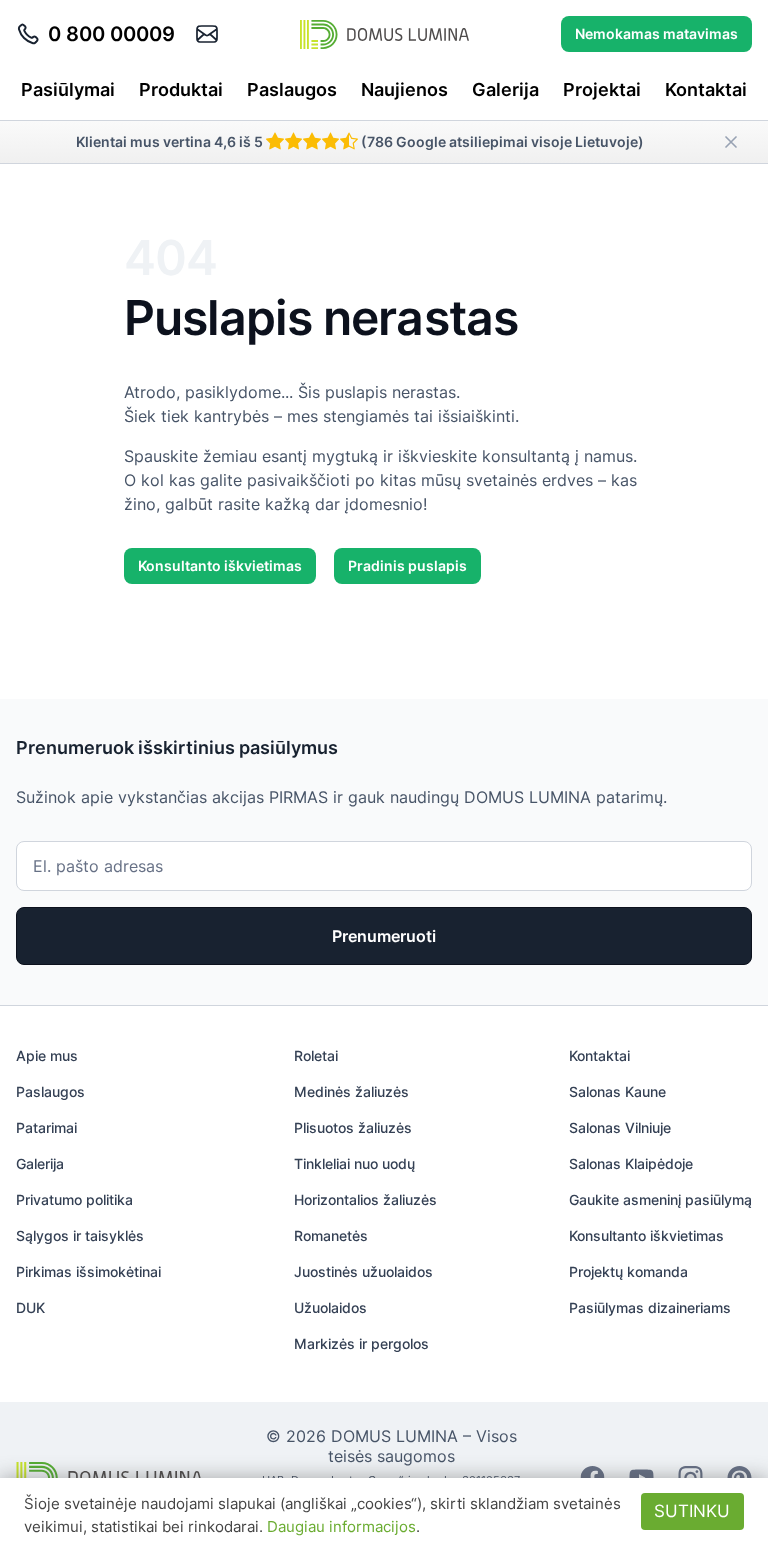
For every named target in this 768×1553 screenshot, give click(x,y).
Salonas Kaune (617, 1091)
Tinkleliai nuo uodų (354, 1163)
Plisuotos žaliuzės (353, 1127)
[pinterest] (739, 1476)
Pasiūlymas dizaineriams (650, 1307)
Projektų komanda (628, 1271)
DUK (30, 1307)
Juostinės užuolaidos (363, 1271)
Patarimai (46, 1127)
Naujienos (404, 89)
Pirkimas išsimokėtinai (88, 1271)
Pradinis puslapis (407, 565)
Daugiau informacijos (341, 1526)
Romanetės (331, 1235)
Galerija (505, 89)
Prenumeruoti (384, 936)
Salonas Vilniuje (620, 1127)
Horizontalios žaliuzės (365, 1199)
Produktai (181, 89)
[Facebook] (592, 1476)
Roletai (316, 1055)
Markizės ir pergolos (361, 1343)
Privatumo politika (74, 1199)
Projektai (602, 89)
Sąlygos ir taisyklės (80, 1235)
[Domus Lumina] (384, 34)
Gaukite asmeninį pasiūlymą (660, 1199)
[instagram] (690, 1476)
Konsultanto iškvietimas (220, 565)
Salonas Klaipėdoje (631, 1163)
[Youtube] (641, 1476)
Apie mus (47, 1055)
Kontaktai (706, 89)
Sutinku (692, 1511)
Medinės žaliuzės (351, 1091)
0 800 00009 (111, 34)
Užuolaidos (330, 1307)
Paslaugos (292, 89)
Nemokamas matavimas (656, 33)
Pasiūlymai (68, 89)
